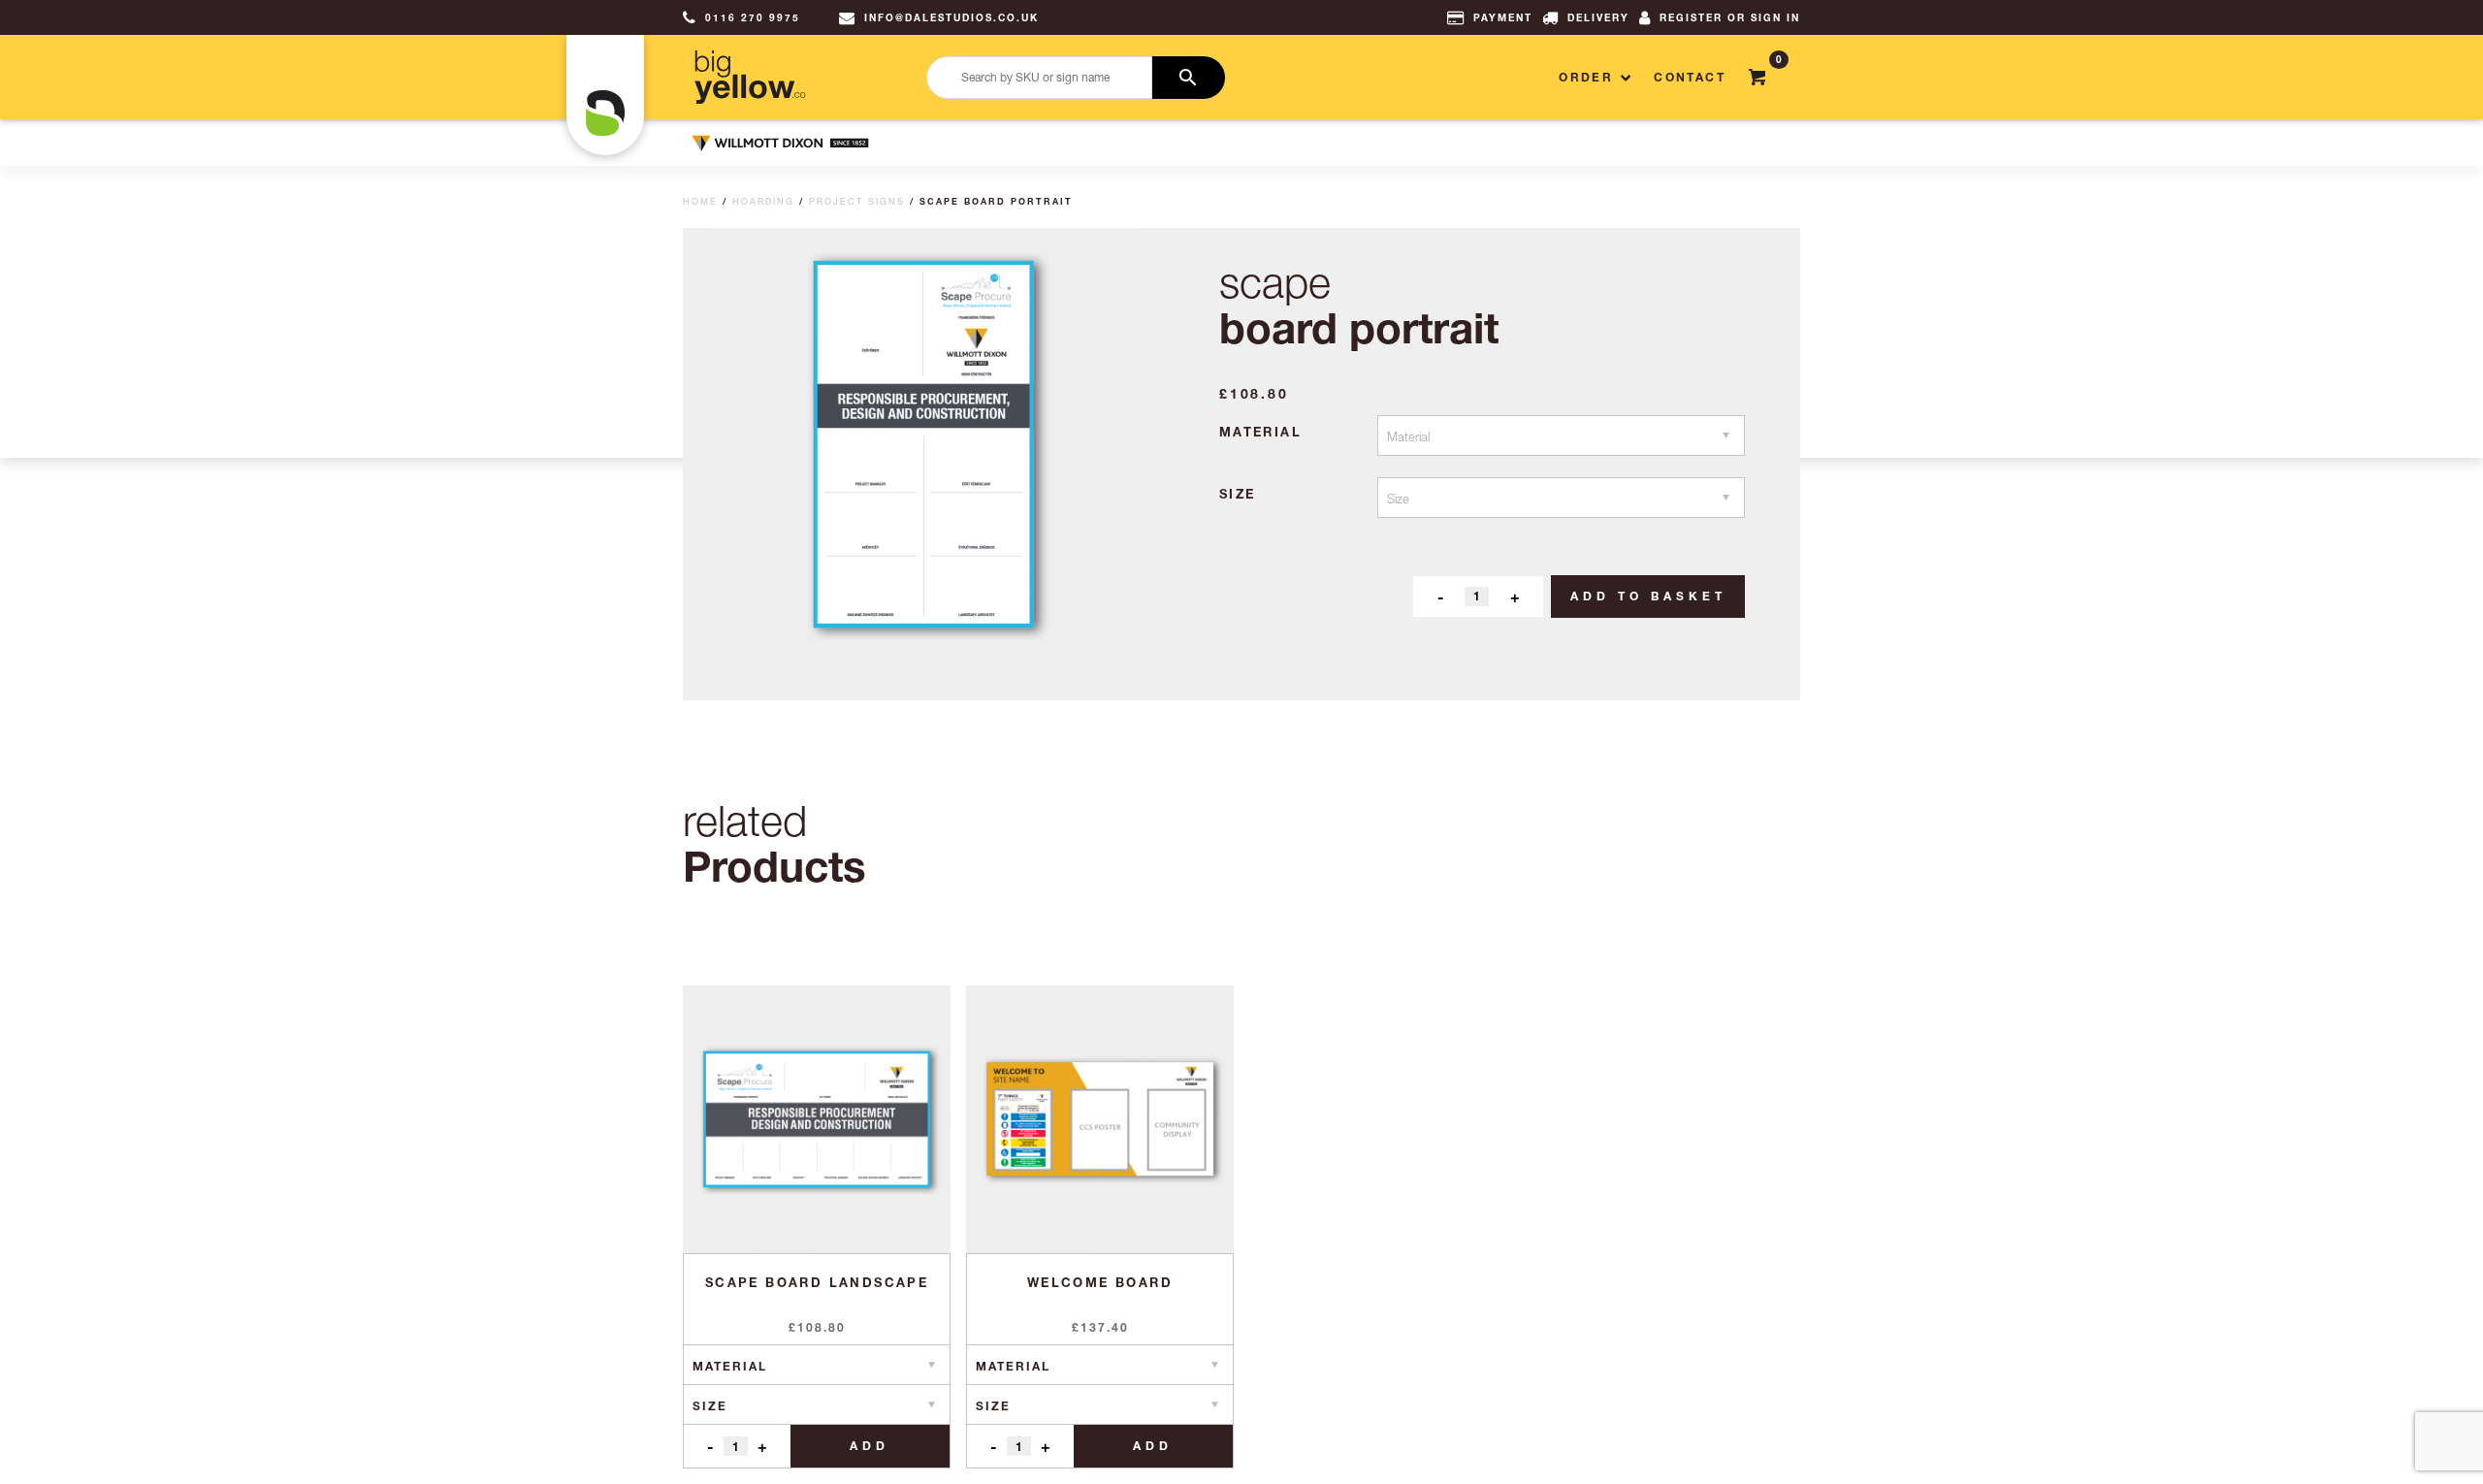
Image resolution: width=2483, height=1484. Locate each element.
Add (870, 1446)
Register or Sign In (1730, 17)
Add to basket (1648, 596)
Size (1238, 494)
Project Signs (857, 201)
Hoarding (763, 201)
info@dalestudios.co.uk (951, 17)
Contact (1690, 77)
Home (700, 201)
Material (1260, 432)
